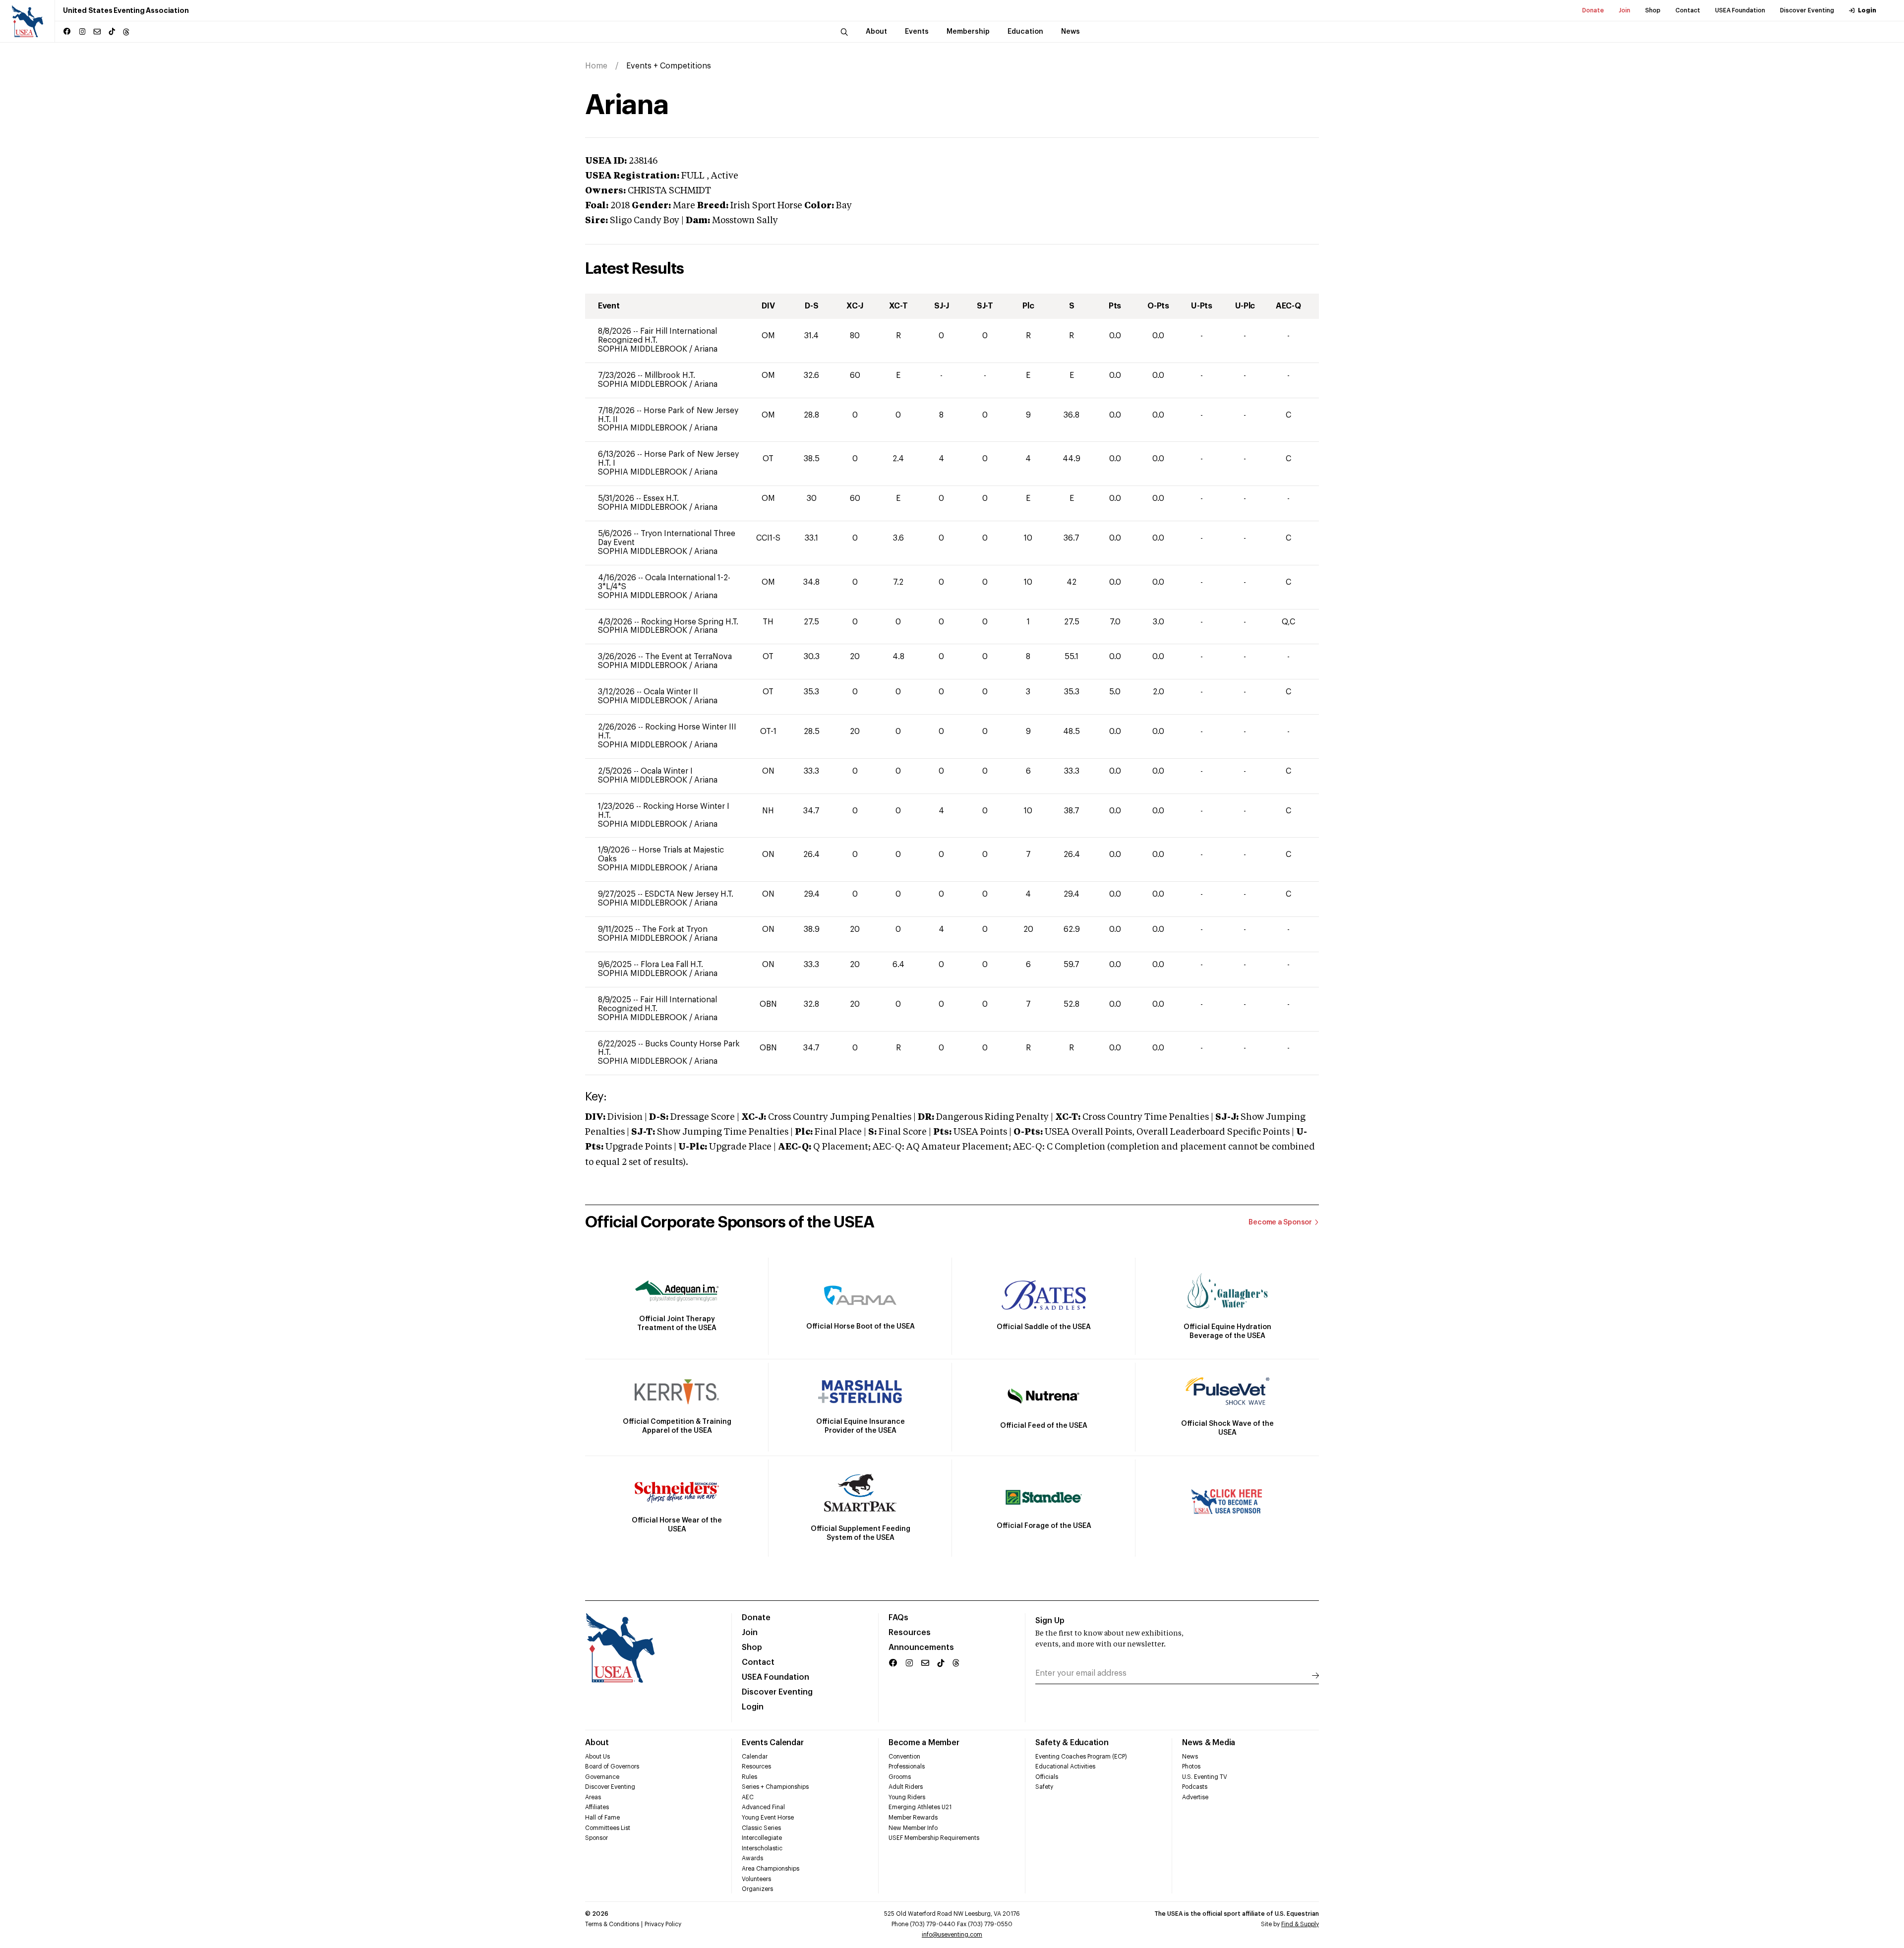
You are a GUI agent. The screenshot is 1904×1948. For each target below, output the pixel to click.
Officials (1047, 1777)
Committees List (608, 1828)
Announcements (921, 1647)
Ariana (706, 349)
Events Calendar (773, 1743)
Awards (752, 1858)
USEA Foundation (1740, 10)
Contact (1688, 10)
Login (1867, 10)
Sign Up (1050, 1621)
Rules (749, 1777)
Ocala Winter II (671, 692)
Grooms (900, 1777)
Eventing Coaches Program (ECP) (1081, 1757)
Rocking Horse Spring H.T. (690, 622)
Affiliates (597, 1807)
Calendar (755, 1757)
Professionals (907, 1766)
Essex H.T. (661, 498)
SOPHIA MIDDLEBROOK (644, 349)
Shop (1653, 10)
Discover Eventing (1807, 10)
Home (596, 66)
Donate (1593, 10)
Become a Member (924, 1743)
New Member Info (913, 1828)
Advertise (1195, 1797)
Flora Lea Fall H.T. (672, 965)
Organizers (757, 1889)
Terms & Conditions (612, 1924)
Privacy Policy (663, 1924)
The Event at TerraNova (688, 657)
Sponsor (596, 1838)
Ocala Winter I (667, 771)
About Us (597, 1757)
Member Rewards (913, 1818)
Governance (602, 1777)
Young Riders (907, 1797)
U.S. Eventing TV (1205, 1777)
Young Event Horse (768, 1818)
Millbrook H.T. (670, 375)
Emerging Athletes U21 (920, 1807)
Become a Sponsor (1280, 1222)
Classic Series (761, 1828)
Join (1625, 10)
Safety (1044, 1787)
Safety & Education (1072, 1743)
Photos (1191, 1766)
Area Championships (771, 1869)
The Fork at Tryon (675, 929)
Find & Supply (1300, 1924)
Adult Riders (906, 1787)
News (1190, 1757)
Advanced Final (763, 1807)
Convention (904, 1757)
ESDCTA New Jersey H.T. (689, 894)
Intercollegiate (762, 1838)
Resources (910, 1633)
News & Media (1209, 1743)
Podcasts (1195, 1787)
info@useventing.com (952, 1935)
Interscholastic (762, 1848)
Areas (593, 1797)
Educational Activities (1065, 1766)
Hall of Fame (602, 1818)
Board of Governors (612, 1766)
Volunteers (756, 1879)
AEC (748, 1797)
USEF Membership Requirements (934, 1838)
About (597, 1743)
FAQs (898, 1618)
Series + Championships (775, 1787)
